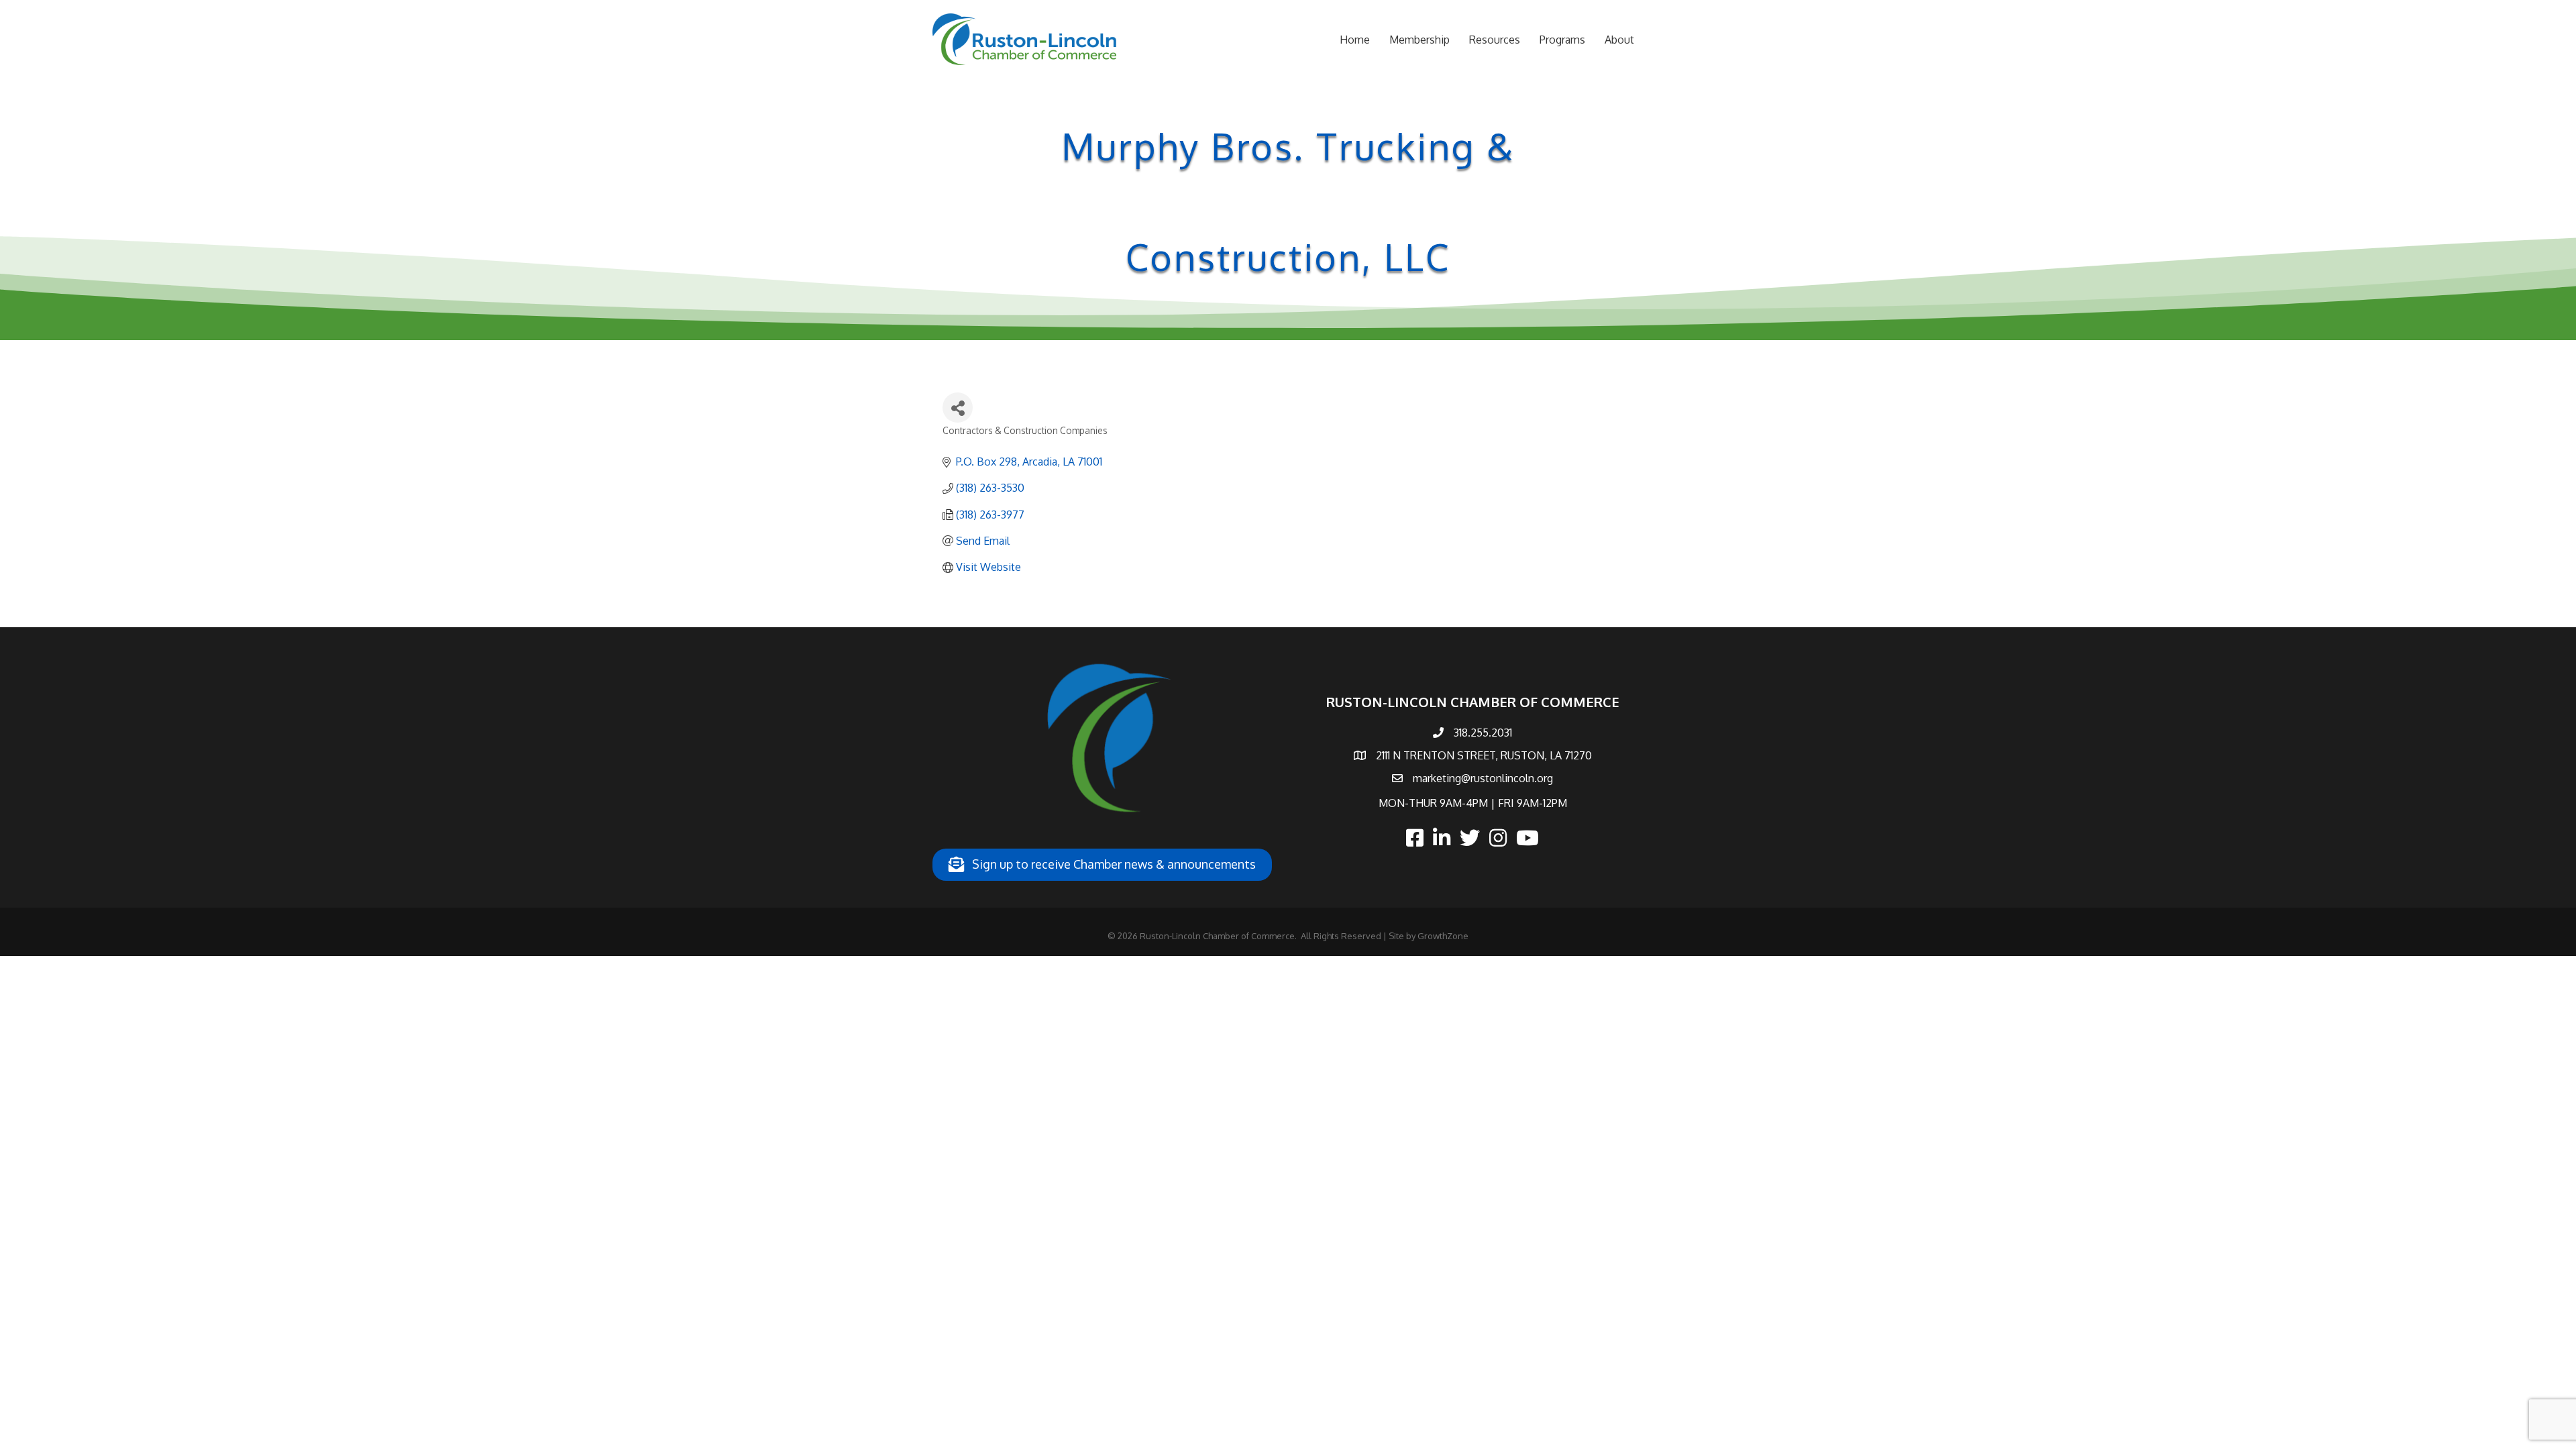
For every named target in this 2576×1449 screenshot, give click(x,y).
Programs (1562, 40)
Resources (1495, 40)
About (1619, 40)
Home (1355, 40)
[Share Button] (958, 408)
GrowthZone (1443, 936)
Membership (1419, 40)
